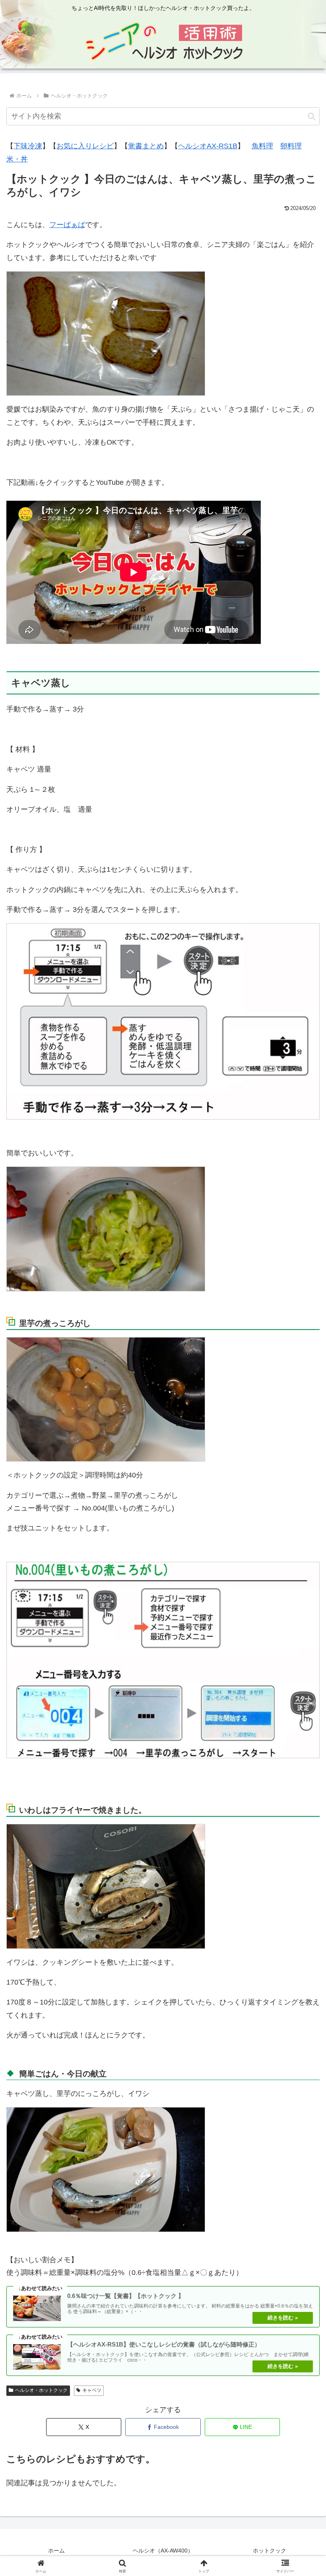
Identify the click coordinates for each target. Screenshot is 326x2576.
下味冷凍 (28, 146)
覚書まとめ (146, 146)
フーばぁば (67, 225)
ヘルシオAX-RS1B (208, 146)
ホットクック (270, 2551)
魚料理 (262, 146)
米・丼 (17, 159)
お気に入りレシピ (85, 146)
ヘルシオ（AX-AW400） (163, 2551)
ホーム (56, 2551)
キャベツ (92, 2390)
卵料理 (291, 146)
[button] (311, 116)
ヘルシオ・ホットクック (41, 2390)
